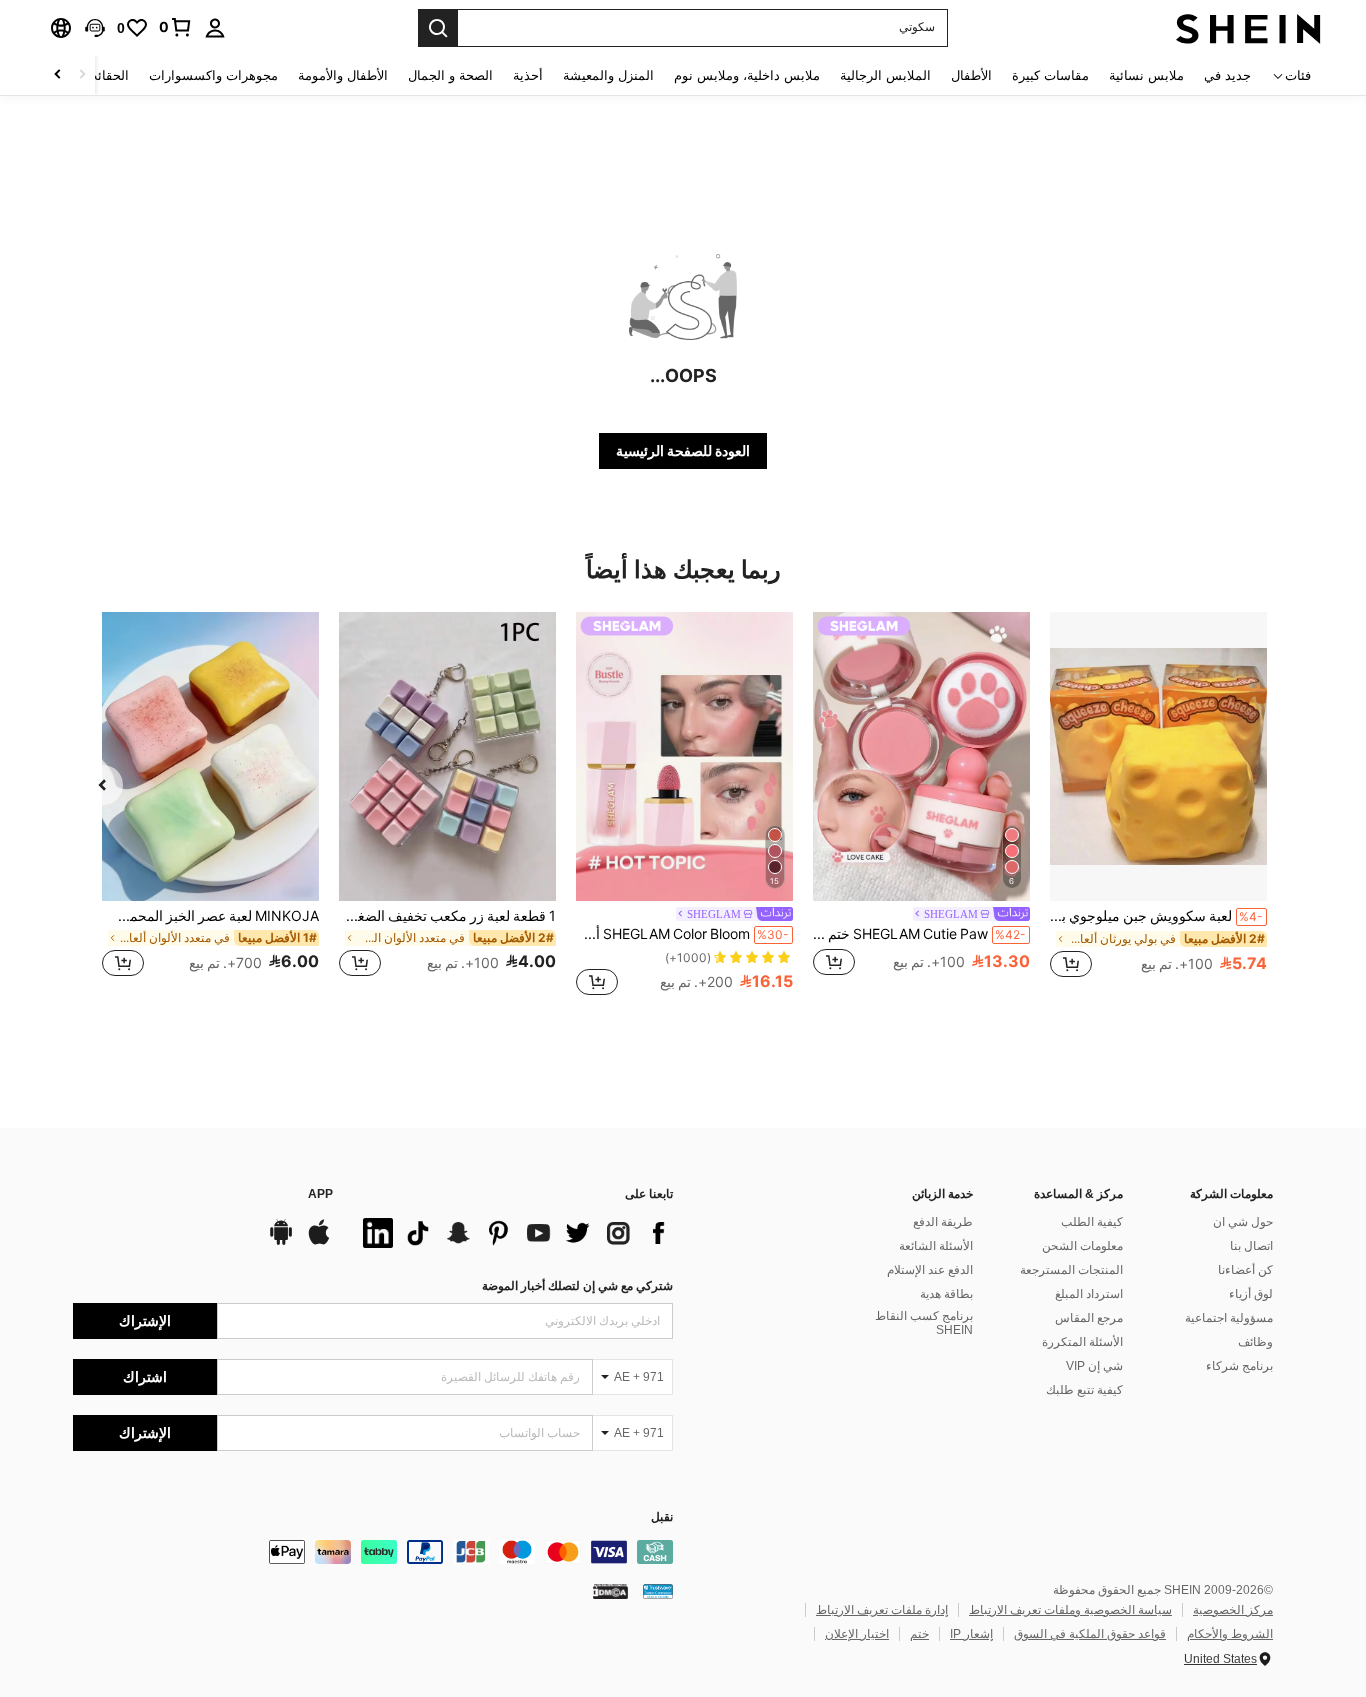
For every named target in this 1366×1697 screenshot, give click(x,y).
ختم (919, 1634)
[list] (513, 1233)
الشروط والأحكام (1230, 1634)
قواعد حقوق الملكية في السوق (1090, 1634)
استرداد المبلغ (1089, 1294)
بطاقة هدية (946, 1294)
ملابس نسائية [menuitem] (1146, 75)
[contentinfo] (373, 1552)
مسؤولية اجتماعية (1229, 1318)
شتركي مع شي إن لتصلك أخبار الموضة (577, 1286)
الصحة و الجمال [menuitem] (450, 75)
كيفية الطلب (1092, 1222)
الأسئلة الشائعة (936, 1246)
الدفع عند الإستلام (930, 1270)
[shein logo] (1248, 28)
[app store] (319, 1242)
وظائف (1255, 1342)
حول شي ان (1243, 1222)
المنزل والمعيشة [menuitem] (608, 75)
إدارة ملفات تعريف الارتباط (882, 1610)
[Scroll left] (82, 75)
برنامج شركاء (1239, 1366)
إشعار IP (971, 1634)
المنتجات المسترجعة (1071, 1270)
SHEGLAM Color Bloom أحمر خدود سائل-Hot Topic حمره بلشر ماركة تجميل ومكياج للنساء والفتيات (682, 934)
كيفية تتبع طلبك (1084, 1390)
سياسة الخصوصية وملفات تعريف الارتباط (1070, 1610)
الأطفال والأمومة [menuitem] (343, 75)
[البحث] (438, 28)
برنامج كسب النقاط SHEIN (924, 1323)
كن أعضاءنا (1245, 1270)
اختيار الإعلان (857, 1634)
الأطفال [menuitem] (971, 75)
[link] (176, 27)
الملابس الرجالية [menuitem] (885, 75)
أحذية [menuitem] (528, 75)
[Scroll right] (58, 75)
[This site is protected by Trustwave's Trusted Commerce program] (658, 1591)
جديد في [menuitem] (1227, 75)
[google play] (281, 1242)
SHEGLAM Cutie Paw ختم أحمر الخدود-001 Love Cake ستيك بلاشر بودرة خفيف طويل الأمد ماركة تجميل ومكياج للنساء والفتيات (919, 934)
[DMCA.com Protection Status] (610, 1591)
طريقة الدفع (943, 1222)
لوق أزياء (1251, 1294)
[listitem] (1158, 805)
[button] (95, 28)
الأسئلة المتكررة (1082, 1342)
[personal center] (215, 28)
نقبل (662, 1517)
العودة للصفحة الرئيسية (683, 451)
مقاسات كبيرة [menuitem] (1050, 75)
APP (320, 1194)
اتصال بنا (1251, 1246)
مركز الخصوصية (1233, 1610)
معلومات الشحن (1082, 1246)
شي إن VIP (1094, 1366)
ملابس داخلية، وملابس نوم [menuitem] (747, 75)
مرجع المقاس (1089, 1318)
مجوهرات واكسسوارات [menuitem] (213, 75)
